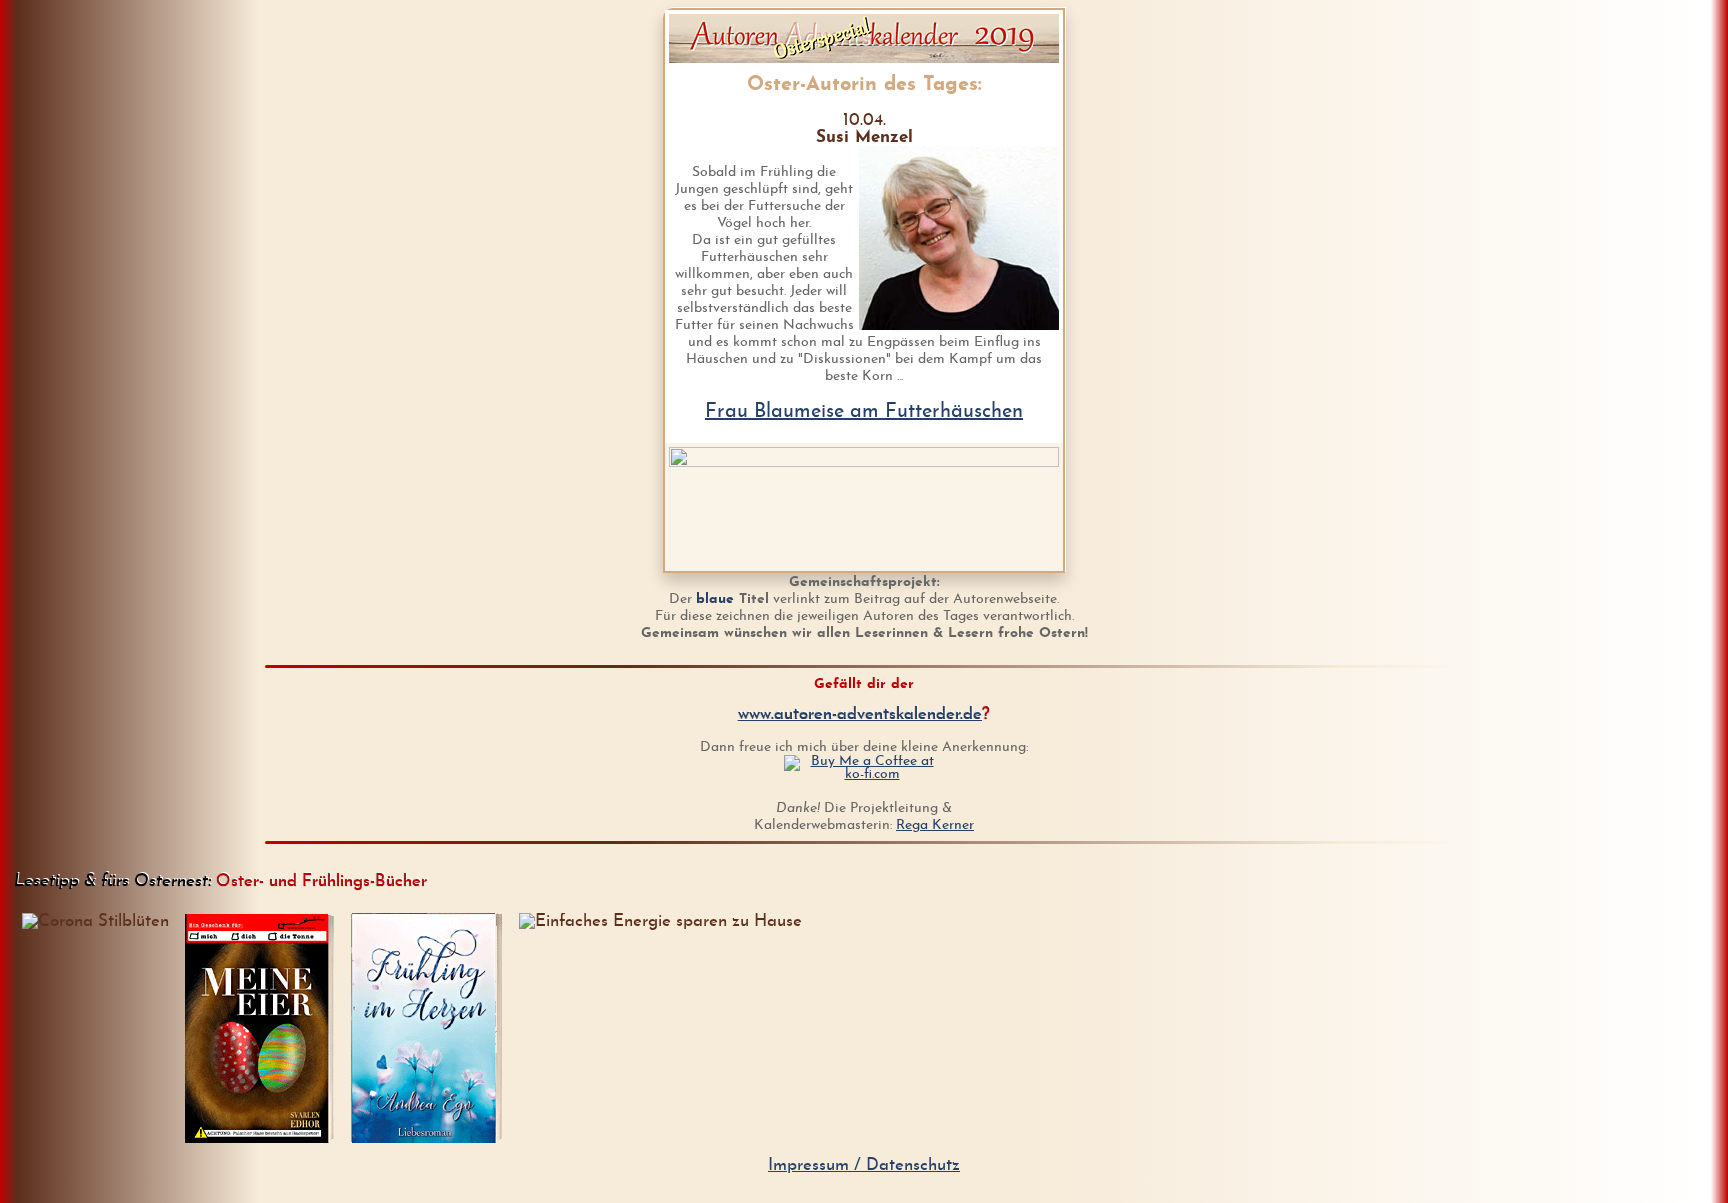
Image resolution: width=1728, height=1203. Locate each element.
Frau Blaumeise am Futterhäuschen (864, 412)
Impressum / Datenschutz (864, 1165)
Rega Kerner (935, 825)
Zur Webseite (438, 1144)
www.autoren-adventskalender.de (860, 714)
